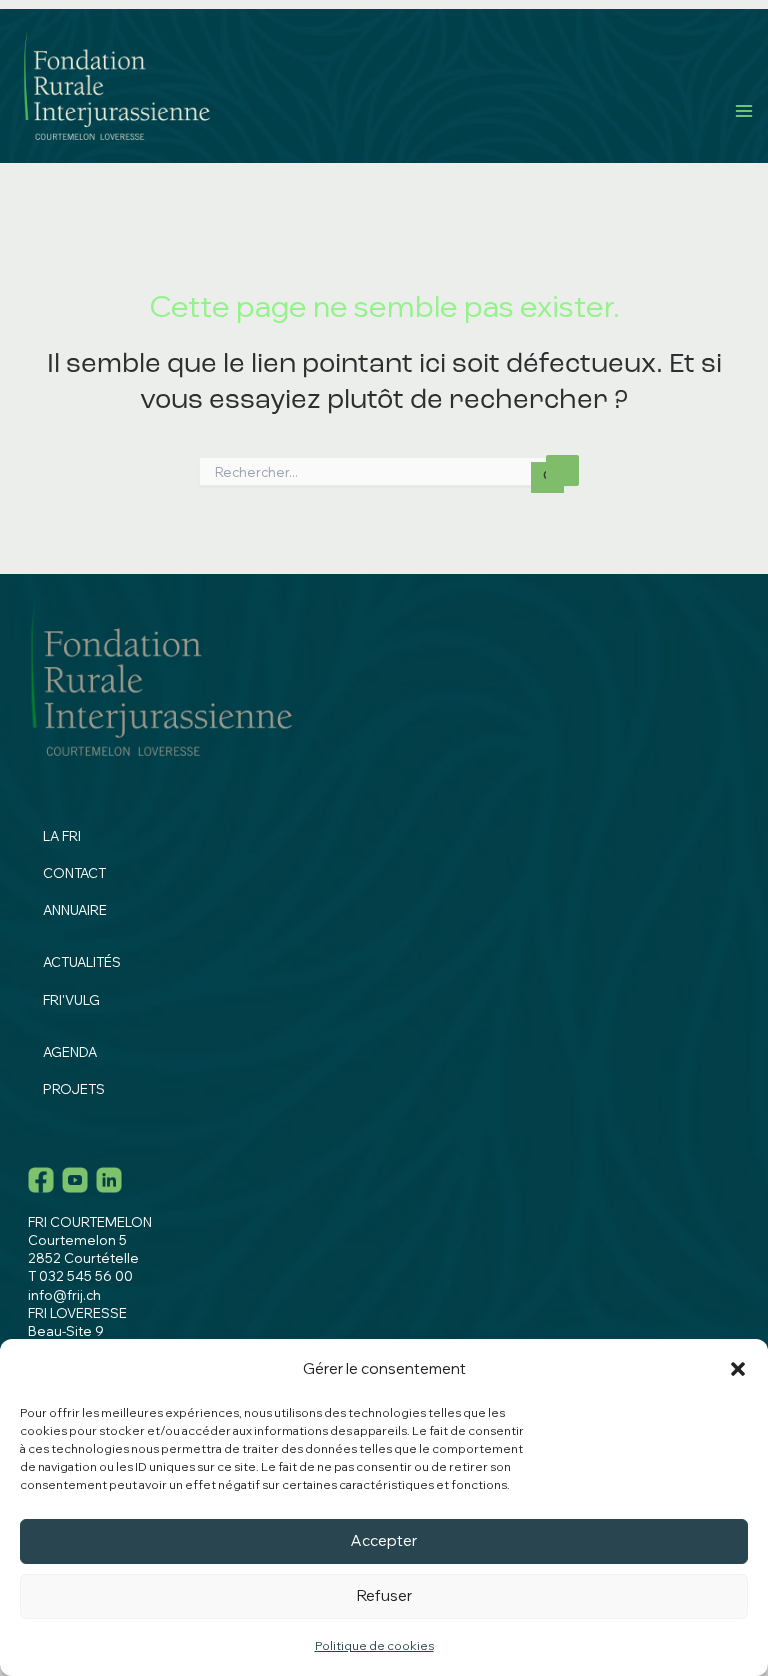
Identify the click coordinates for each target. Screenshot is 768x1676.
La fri (62, 836)
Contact (74, 873)
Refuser (384, 1595)
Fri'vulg (71, 1000)
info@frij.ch (64, 1295)
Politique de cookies (374, 1645)
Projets (74, 1089)
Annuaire (75, 910)
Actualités (82, 962)
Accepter (384, 1540)
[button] (738, 1369)
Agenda (70, 1052)
